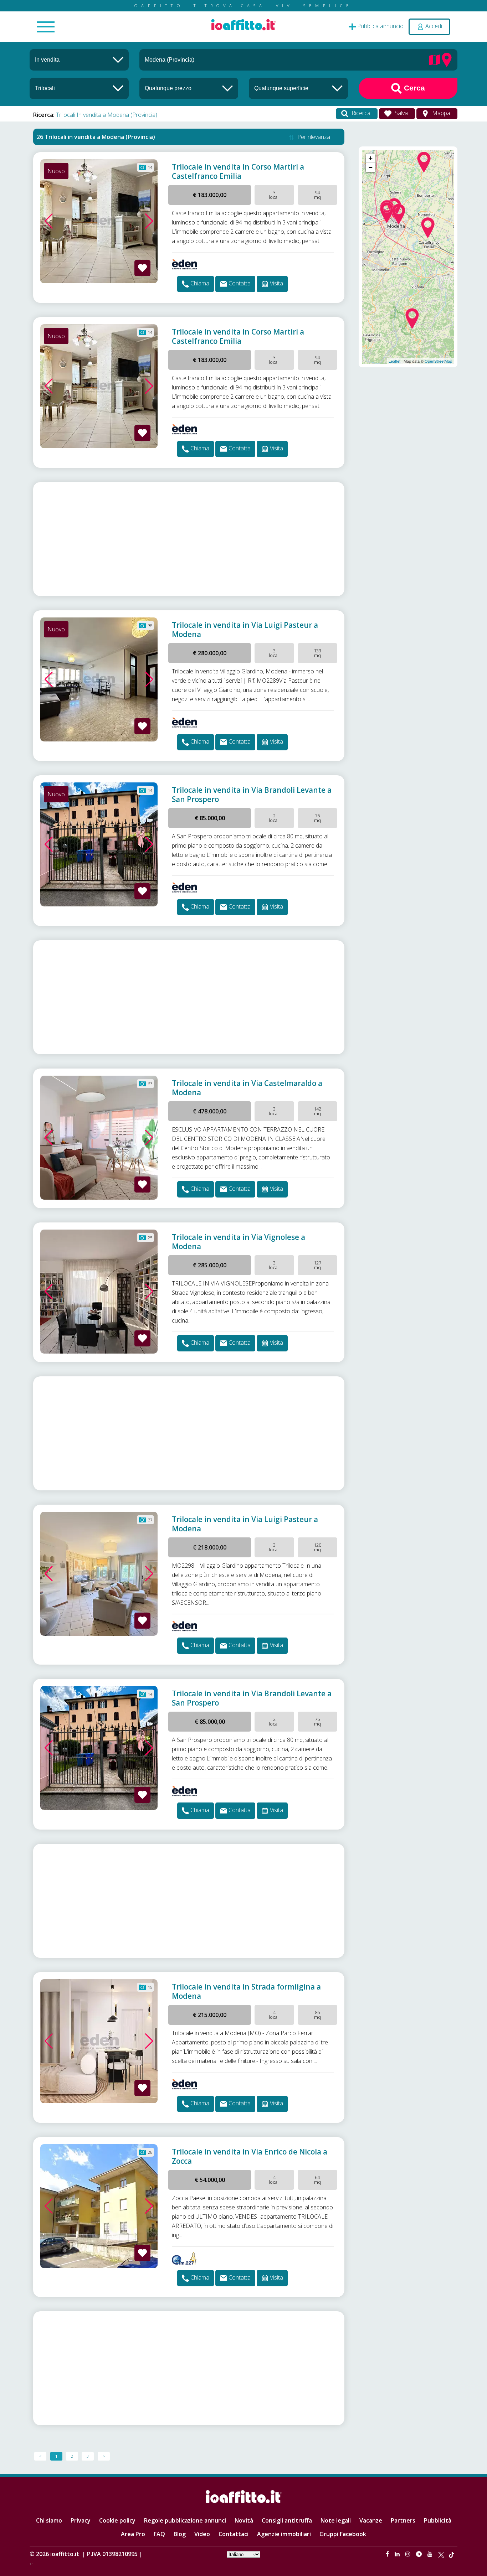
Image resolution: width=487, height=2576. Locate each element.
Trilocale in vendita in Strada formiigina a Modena (246, 1991)
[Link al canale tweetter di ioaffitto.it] (441, 2554)
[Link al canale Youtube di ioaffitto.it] (431, 2554)
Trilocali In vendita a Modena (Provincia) (107, 115)
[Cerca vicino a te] (447, 59)
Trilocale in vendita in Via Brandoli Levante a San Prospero (252, 795)
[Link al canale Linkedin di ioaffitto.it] (398, 2554)
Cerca (413, 88)
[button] (49, 221)
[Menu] (46, 27)
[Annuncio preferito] (142, 268)
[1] (189, 88)
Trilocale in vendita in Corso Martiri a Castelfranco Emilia (238, 171)
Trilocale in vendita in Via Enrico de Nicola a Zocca (250, 2156)
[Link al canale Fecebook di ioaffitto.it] (388, 2554)
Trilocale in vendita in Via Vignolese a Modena (239, 1242)
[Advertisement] (189, 539)
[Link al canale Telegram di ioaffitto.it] (420, 2554)
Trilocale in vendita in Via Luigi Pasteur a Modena (245, 630)
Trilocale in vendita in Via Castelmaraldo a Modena (247, 1088)
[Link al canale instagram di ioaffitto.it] (409, 2554)
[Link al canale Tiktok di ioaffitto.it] (452, 2554)
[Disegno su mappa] (435, 59)
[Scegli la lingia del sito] (243, 2554)
